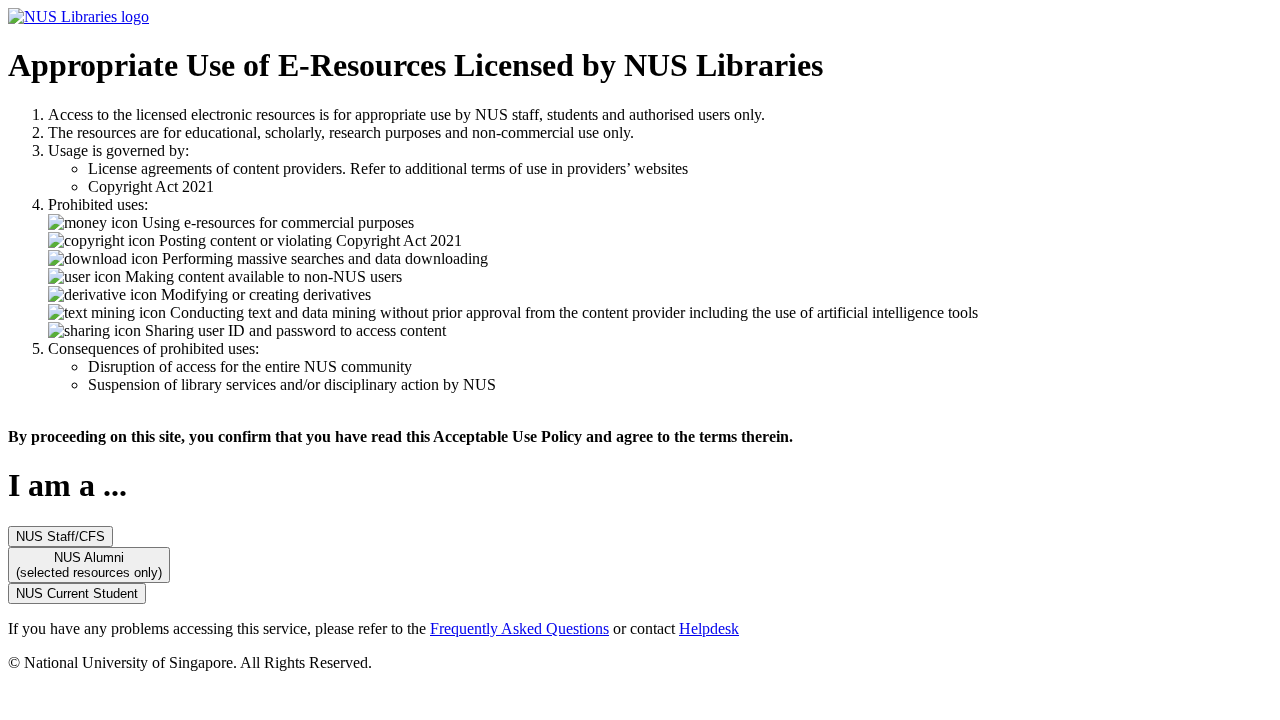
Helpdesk (709, 628)
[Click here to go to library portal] (78, 16)
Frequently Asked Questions (519, 628)
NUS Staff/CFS (60, 536)
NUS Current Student (77, 593)
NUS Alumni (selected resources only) (89, 565)
